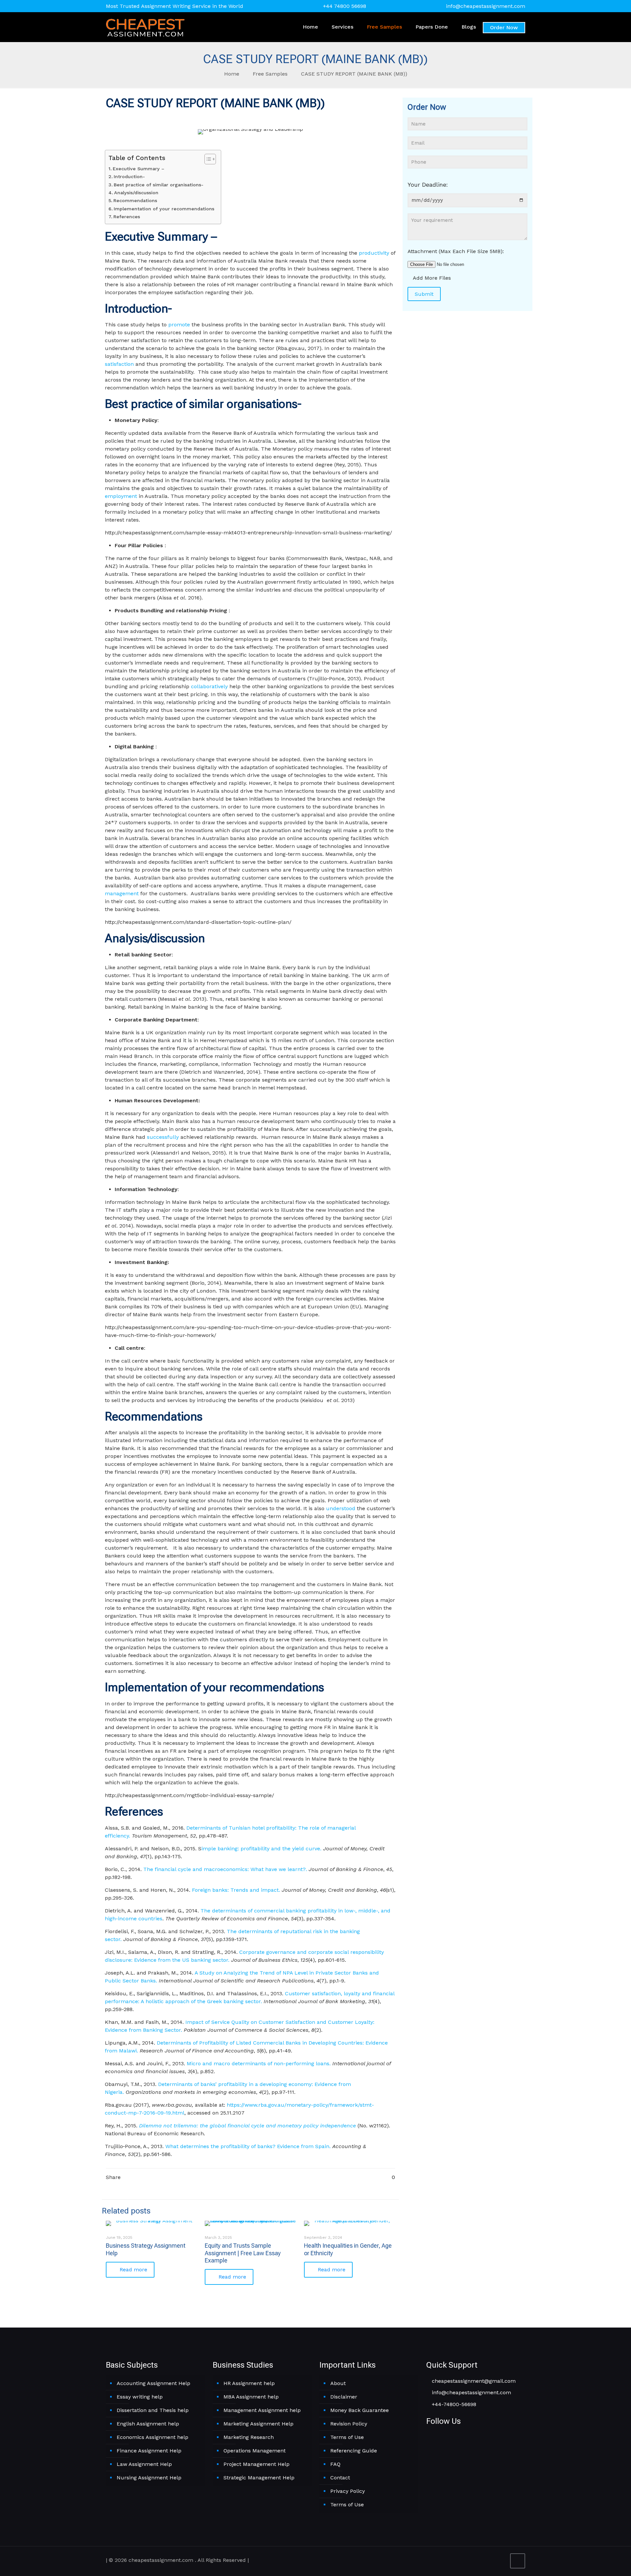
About (338, 2383)
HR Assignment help (249, 2383)
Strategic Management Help (259, 2478)
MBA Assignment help (251, 2397)
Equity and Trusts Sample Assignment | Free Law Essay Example (243, 2253)
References (127, 217)
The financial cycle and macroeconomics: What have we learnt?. (226, 1869)
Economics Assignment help (152, 2437)
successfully (163, 1137)
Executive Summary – (139, 169)
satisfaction (119, 364)
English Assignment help (148, 2424)
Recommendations (136, 201)
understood (341, 1508)
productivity (374, 253)
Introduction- (129, 177)
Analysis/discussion (137, 193)
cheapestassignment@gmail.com (473, 2381)
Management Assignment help (262, 2410)
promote (179, 325)
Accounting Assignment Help (153, 2383)
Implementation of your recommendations (164, 209)
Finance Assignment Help (149, 2451)
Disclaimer (344, 2397)
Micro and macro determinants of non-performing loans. (259, 2063)
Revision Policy (349, 2424)
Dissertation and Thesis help (153, 2410)
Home (232, 74)
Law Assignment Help (144, 2464)
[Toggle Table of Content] (207, 159)
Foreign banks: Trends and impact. (237, 1890)
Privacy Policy (348, 2491)
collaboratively (209, 686)
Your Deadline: (428, 185)
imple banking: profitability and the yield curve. (262, 1849)
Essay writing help (140, 2397)
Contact (340, 2478)
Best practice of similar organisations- (159, 185)
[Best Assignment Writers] (145, 27)
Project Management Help (257, 2464)
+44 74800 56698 (345, 6)
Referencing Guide (354, 2451)
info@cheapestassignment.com (486, 6)
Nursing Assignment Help (149, 2478)
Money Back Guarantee (360, 2410)
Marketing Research (249, 2437)
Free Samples (270, 74)
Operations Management (255, 2451)
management (122, 893)
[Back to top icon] (518, 2561)
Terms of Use (347, 2437)
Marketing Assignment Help (258, 2424)
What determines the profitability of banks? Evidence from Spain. (249, 2146)
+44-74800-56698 (453, 2404)
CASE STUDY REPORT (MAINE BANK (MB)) (354, 74)
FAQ (335, 2464)
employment (121, 496)
